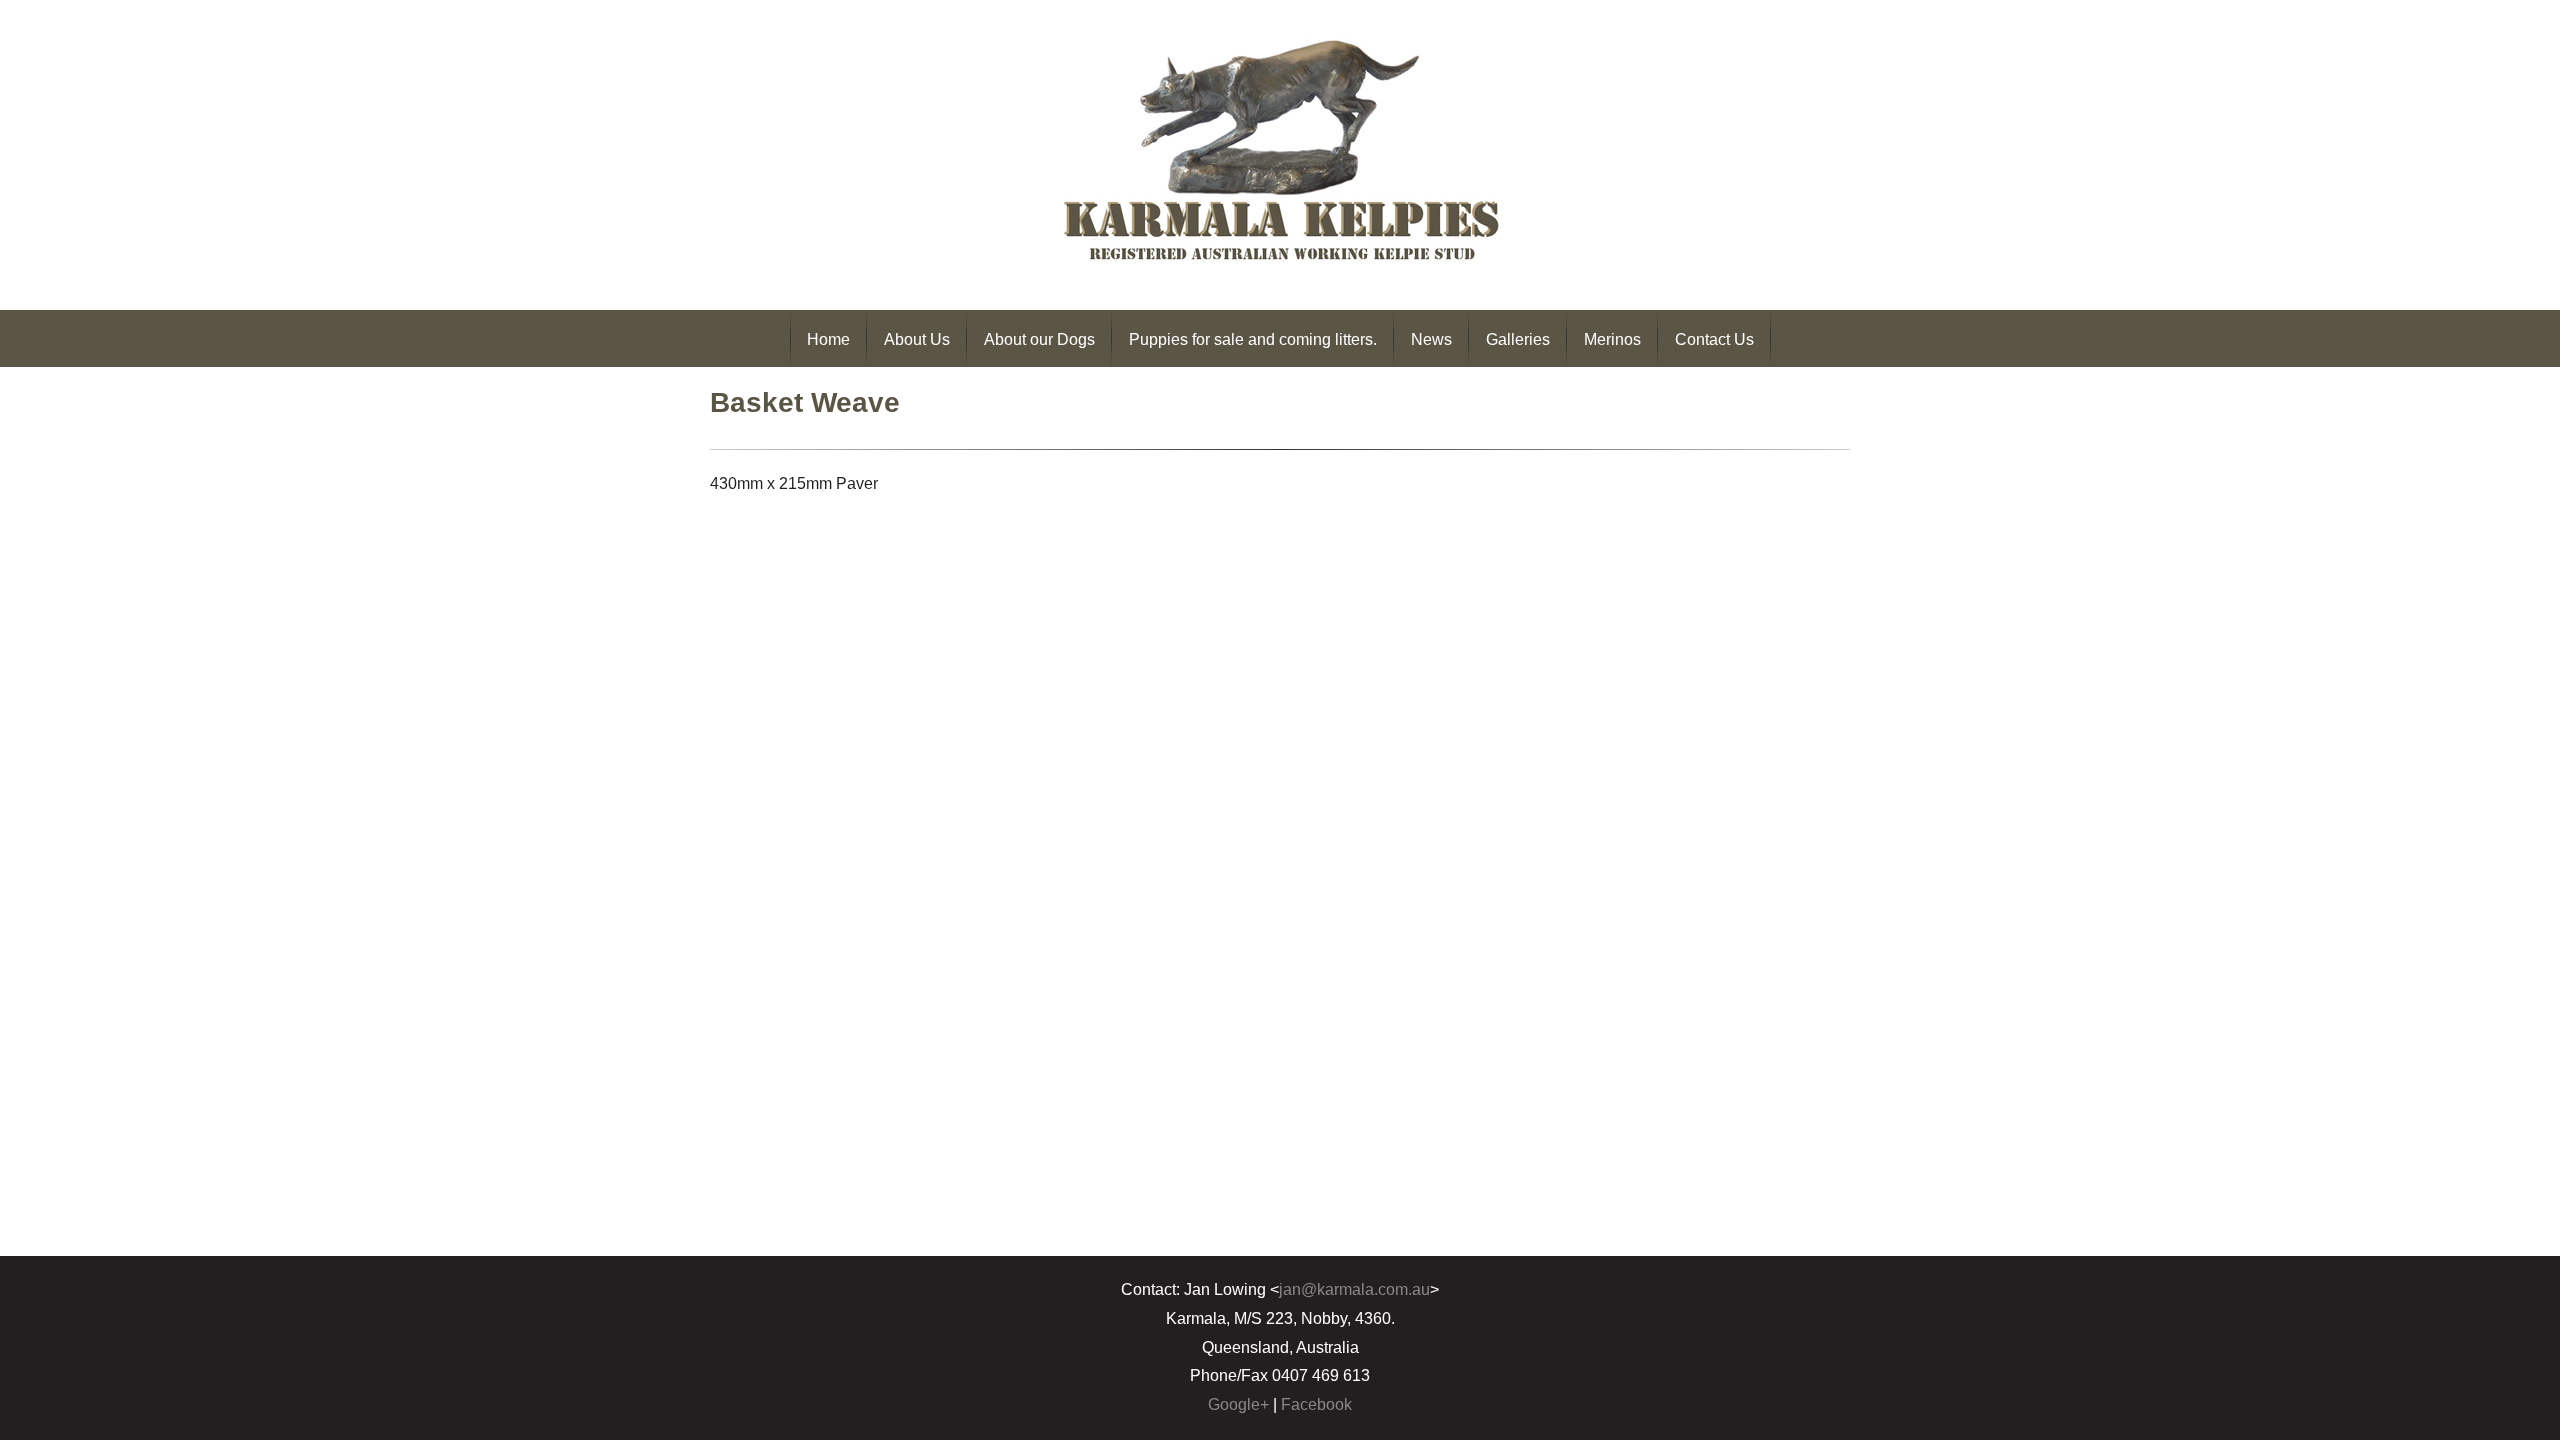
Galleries (1518, 339)
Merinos (1612, 339)
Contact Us (1714, 339)
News (1431, 339)
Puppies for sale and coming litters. (1253, 339)
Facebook (1316, 1404)
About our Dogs (1039, 339)
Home (828, 339)
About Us (917, 339)
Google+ (1238, 1404)
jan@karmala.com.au (1354, 1289)
